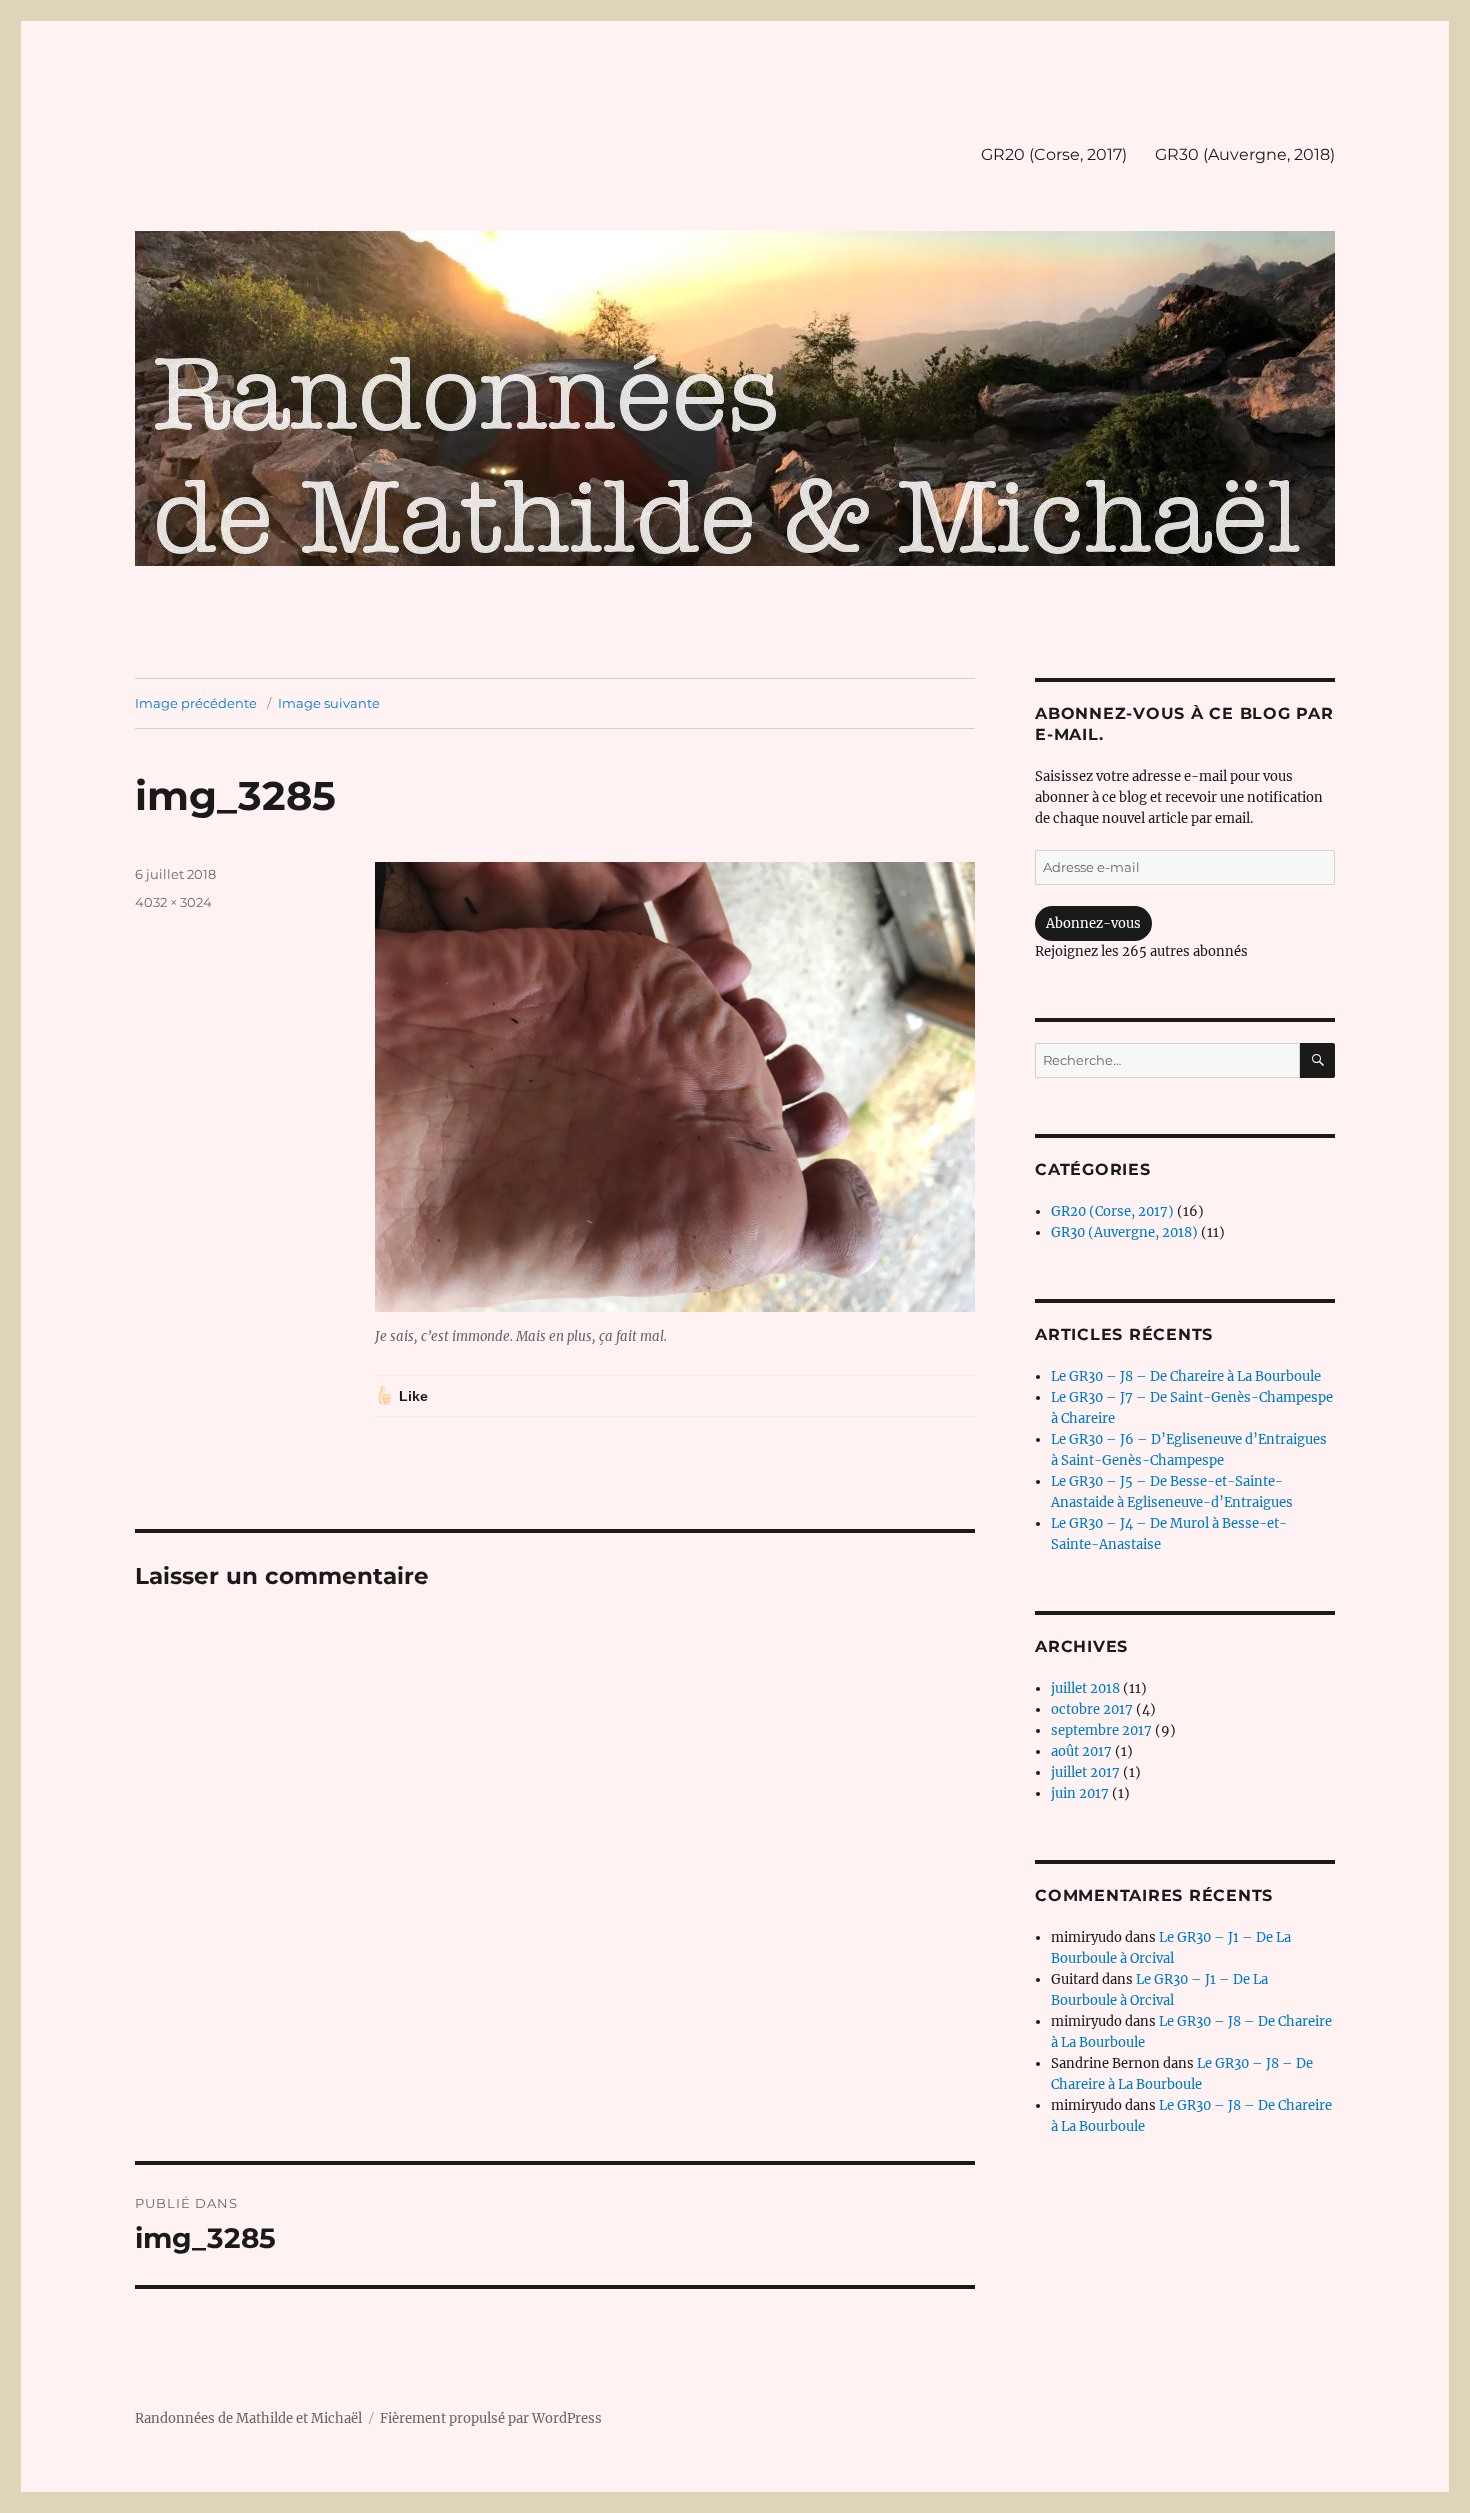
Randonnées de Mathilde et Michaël (248, 2418)
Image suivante (329, 703)
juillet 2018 (1085, 1688)
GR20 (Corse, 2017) (1054, 154)
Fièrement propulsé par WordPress (491, 2418)
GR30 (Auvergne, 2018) (1245, 154)
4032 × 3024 (173, 902)
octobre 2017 (1092, 1709)
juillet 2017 (1085, 1772)
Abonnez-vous (1093, 923)
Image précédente (196, 703)
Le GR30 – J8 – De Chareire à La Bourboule (1186, 1376)
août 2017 (1081, 1751)
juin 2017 (1080, 1793)
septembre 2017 (1101, 1730)
